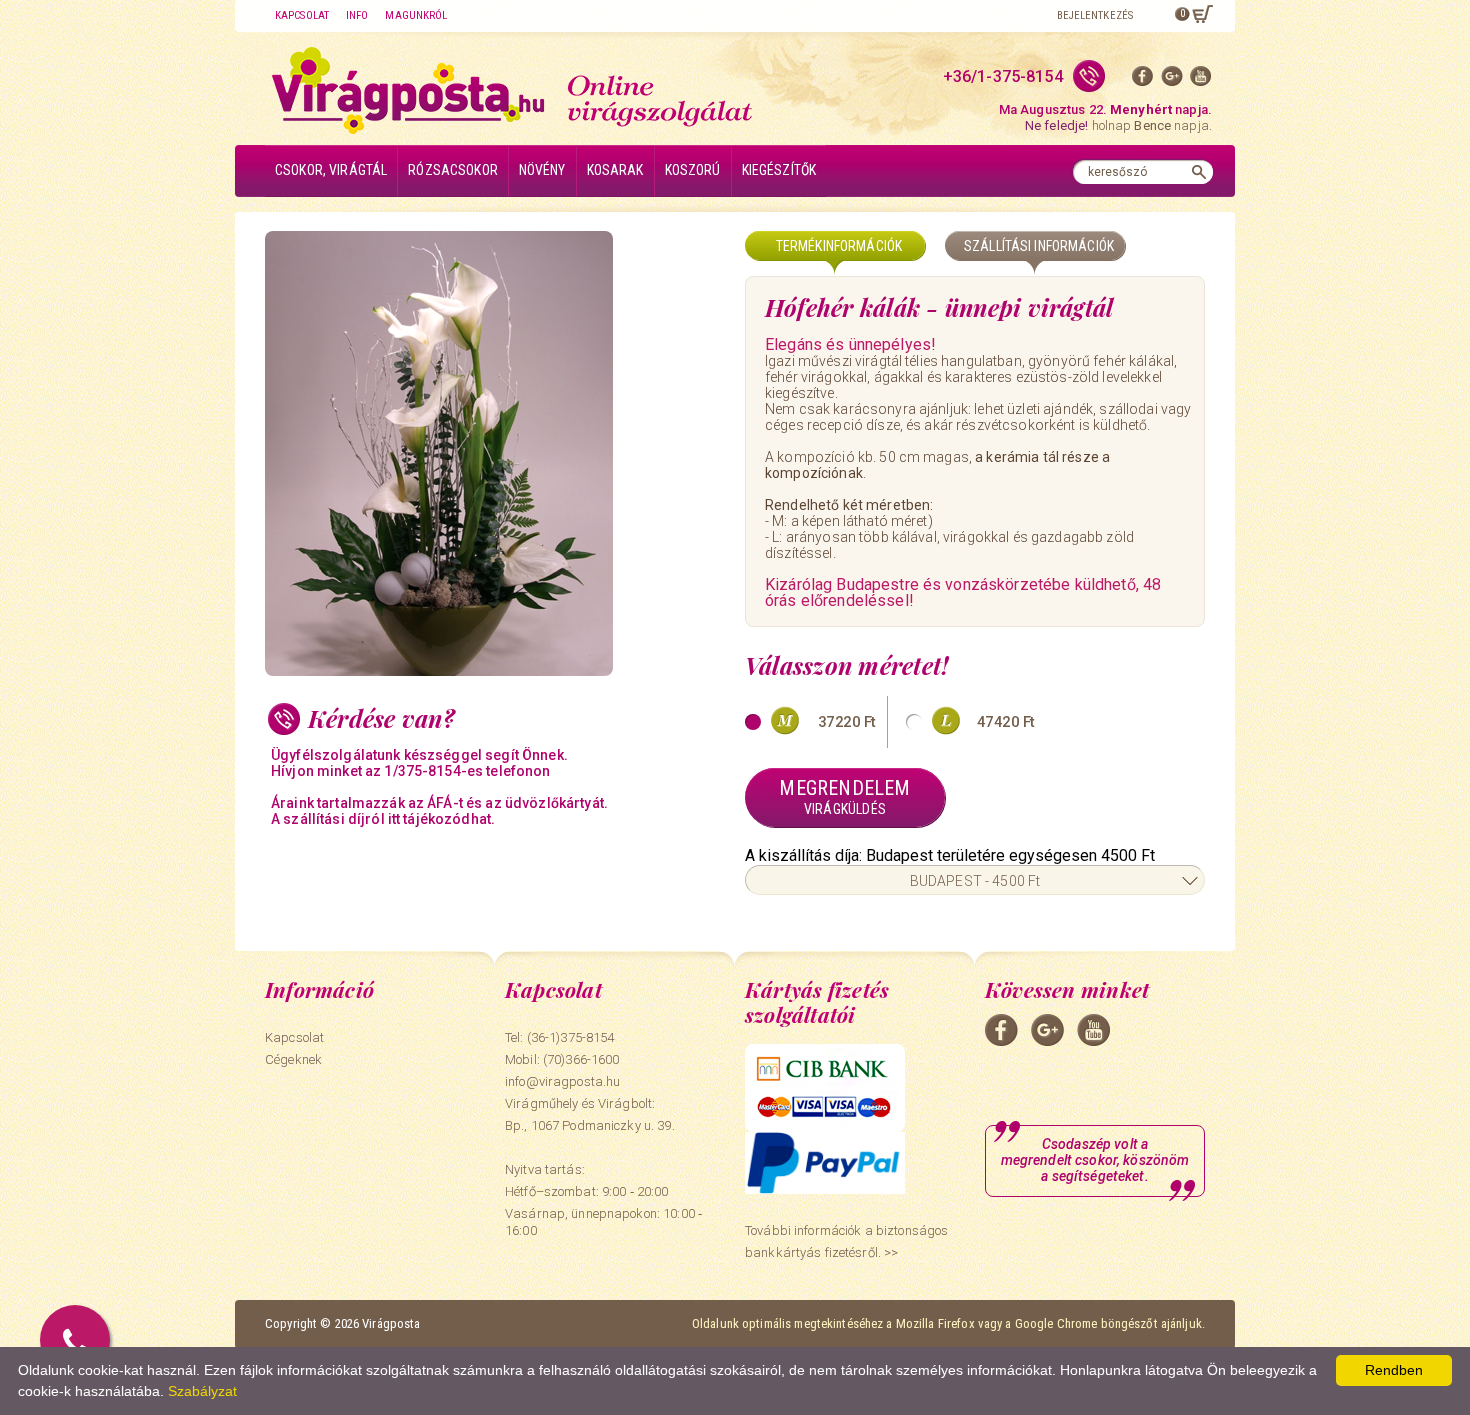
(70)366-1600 (581, 1059)
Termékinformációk (839, 246)
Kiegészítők (779, 170)
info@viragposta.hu (562, 1081)
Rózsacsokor (453, 170)
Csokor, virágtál (331, 170)
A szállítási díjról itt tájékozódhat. (383, 819)
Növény (542, 170)
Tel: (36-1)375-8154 (559, 1037)
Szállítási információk (1039, 246)
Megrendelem (844, 796)
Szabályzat (202, 1391)
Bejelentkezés (1095, 15)
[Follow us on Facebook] (1143, 80)
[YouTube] (1201, 80)
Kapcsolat (302, 15)
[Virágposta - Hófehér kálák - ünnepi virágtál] (495, 453)
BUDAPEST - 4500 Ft (975, 881)
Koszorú (693, 170)
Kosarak (615, 170)
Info (357, 15)
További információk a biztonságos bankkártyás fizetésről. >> (846, 1241)
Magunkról (416, 15)
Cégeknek (293, 1059)
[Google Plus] (1172, 80)
